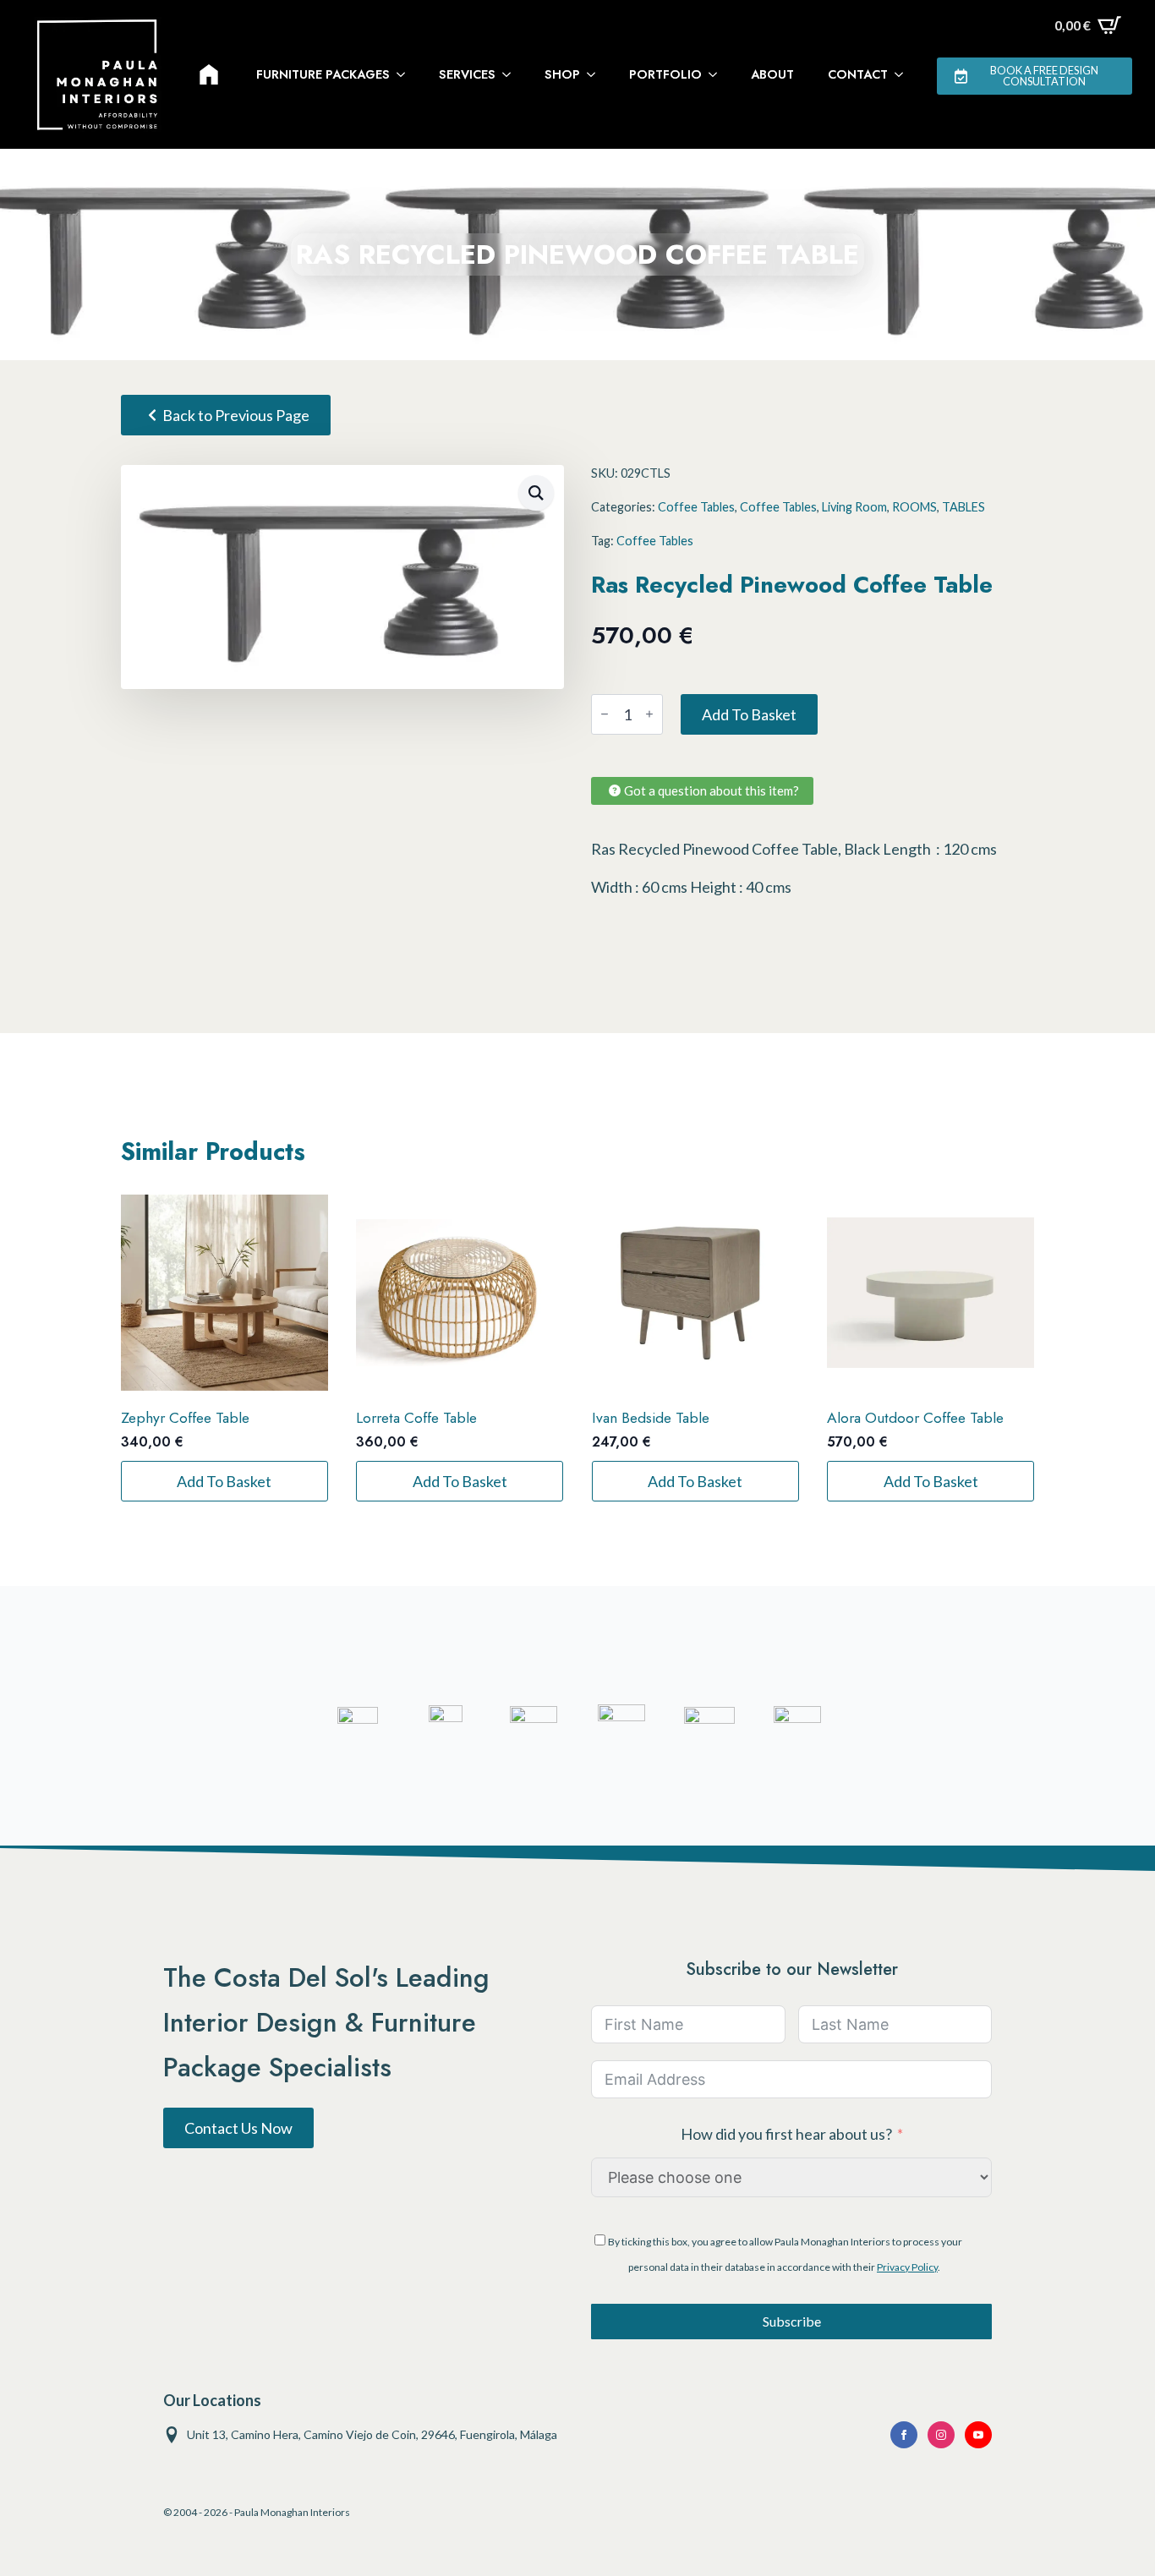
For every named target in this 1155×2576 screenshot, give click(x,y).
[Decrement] (605, 714)
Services (467, 74)
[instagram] (941, 2435)
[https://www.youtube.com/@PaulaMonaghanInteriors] (904, 2435)
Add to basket (749, 714)
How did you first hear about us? (786, 2134)
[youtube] (978, 2435)
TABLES (963, 507)
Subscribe (792, 2321)
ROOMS (914, 507)
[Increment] (649, 714)
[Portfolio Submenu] (718, 74)
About (772, 74)
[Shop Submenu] (596, 74)
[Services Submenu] (512, 74)
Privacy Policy (907, 2267)
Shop (562, 74)
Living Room (854, 507)
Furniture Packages (323, 74)
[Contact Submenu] (904, 74)
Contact (858, 74)
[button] (536, 493)
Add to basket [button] (224, 1481)
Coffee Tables (696, 507)
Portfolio (665, 74)
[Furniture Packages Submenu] (406, 74)
